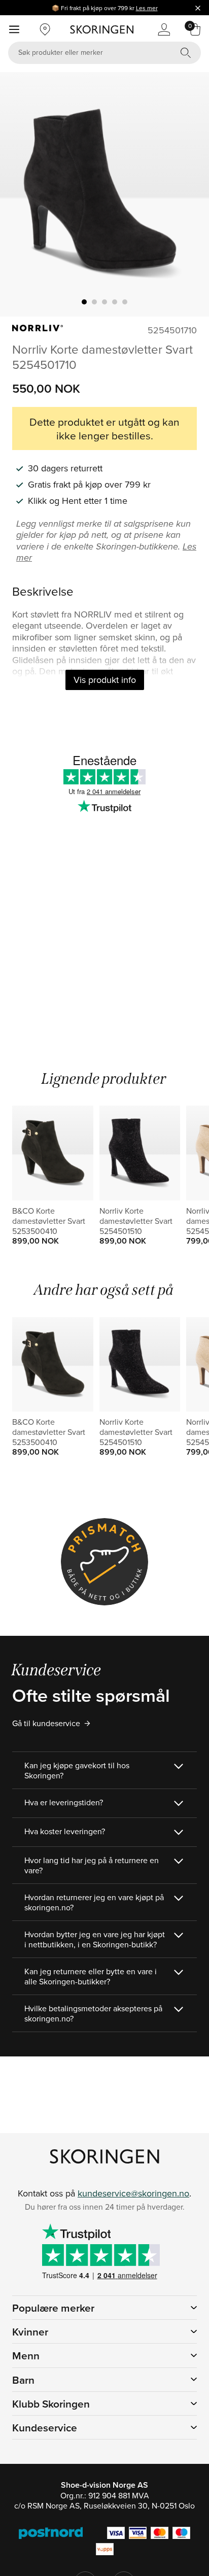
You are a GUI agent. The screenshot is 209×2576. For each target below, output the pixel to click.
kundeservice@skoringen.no (133, 2193)
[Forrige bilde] (20, 194)
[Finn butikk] (45, 29)
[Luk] (198, 8)
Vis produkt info (105, 680)
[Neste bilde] (189, 194)
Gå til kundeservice (46, 1723)
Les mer (147, 8)
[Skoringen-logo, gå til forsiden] (102, 29)
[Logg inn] (164, 29)
